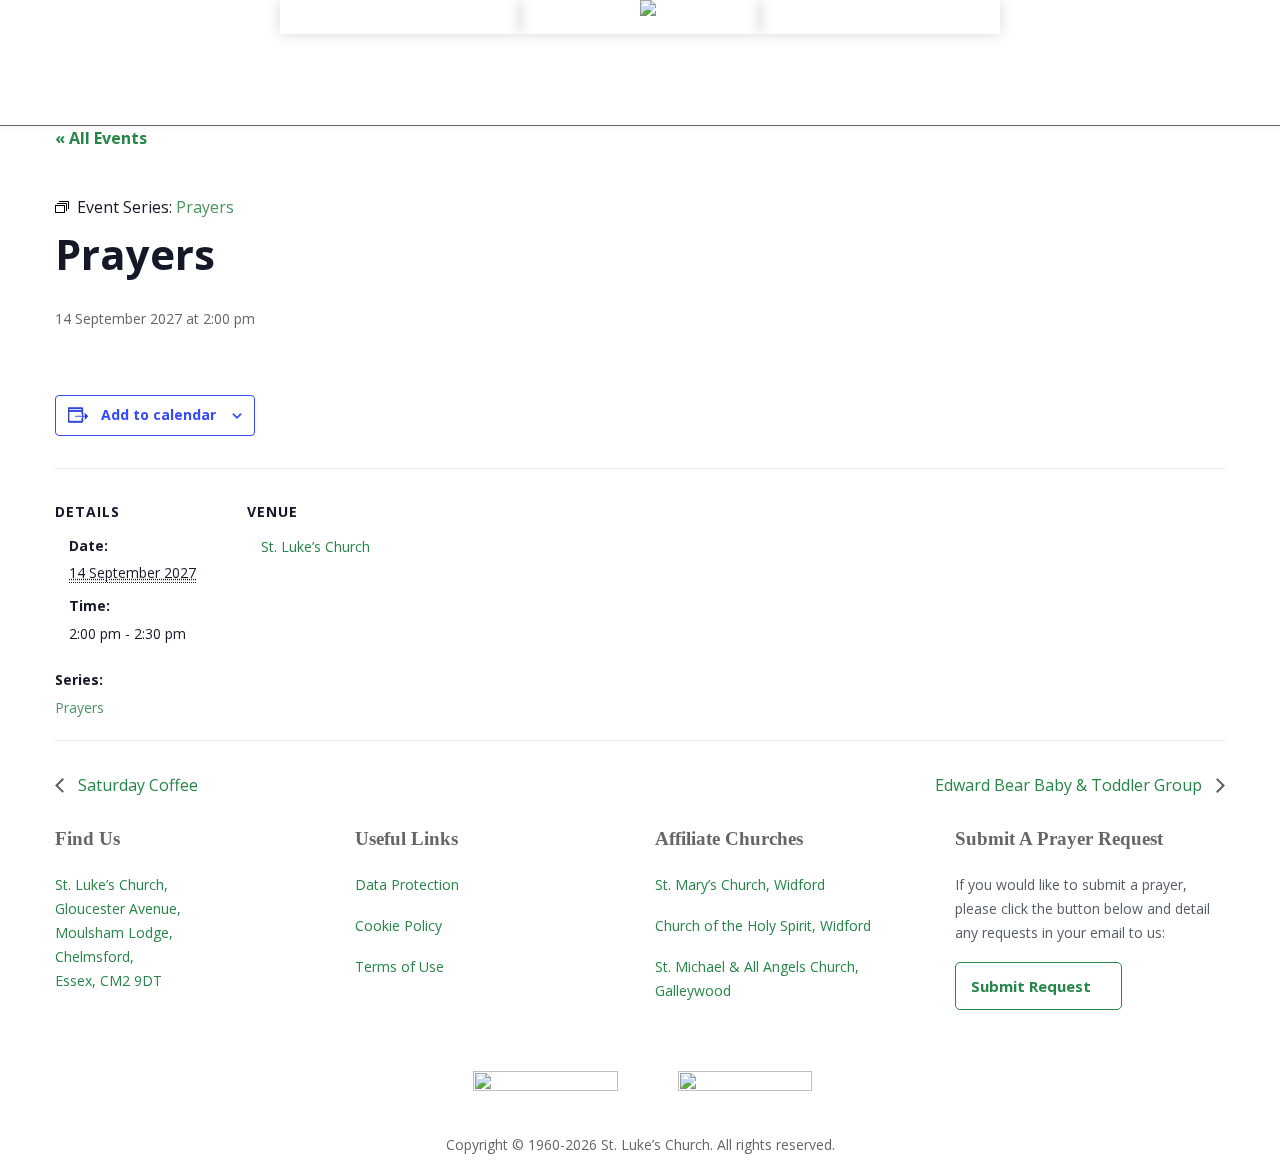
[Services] (640, 41)
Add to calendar (158, 414)
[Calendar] (880, 23)
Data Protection (407, 884)
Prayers (79, 707)
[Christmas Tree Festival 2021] (880, 77)
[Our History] (400, 23)
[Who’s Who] (400, 77)
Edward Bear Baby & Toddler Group (1070, 785)
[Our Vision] (400, 41)
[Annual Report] (400, 59)
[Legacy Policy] (400, 95)
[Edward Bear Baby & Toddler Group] (880, 41)
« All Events (101, 138)
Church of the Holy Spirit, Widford (763, 925)
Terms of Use (399, 966)
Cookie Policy (398, 925)
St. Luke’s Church (315, 546)
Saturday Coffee (136, 785)
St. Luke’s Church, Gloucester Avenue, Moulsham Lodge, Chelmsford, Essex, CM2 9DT (118, 932)
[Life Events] (640, 59)
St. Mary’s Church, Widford (740, 884)
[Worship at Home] (640, 23)
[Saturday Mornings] (880, 59)
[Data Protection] (400, 113)
